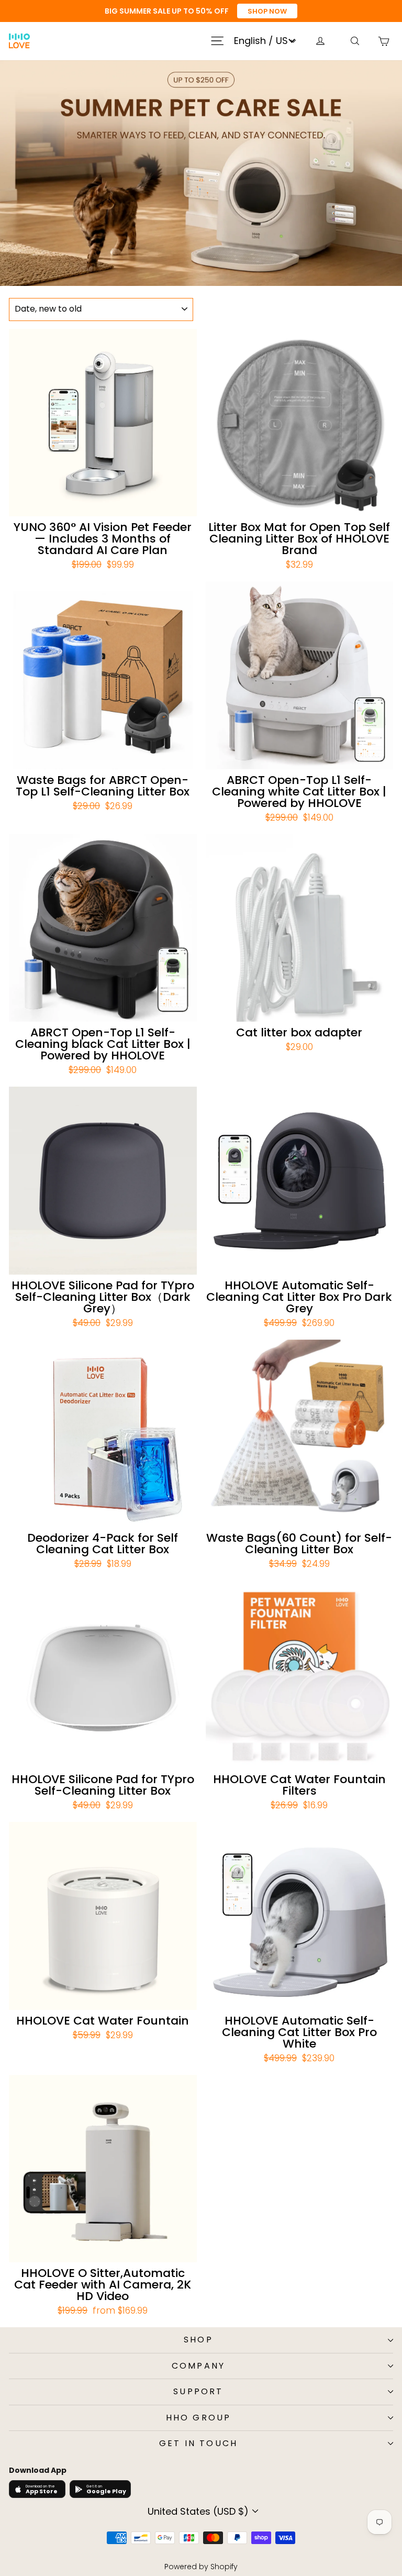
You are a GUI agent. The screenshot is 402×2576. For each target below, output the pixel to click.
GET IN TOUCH (198, 2443)
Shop (198, 2340)
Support (198, 2391)
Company (198, 2366)
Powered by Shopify (201, 2567)
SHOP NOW (267, 11)
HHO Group (199, 2418)
